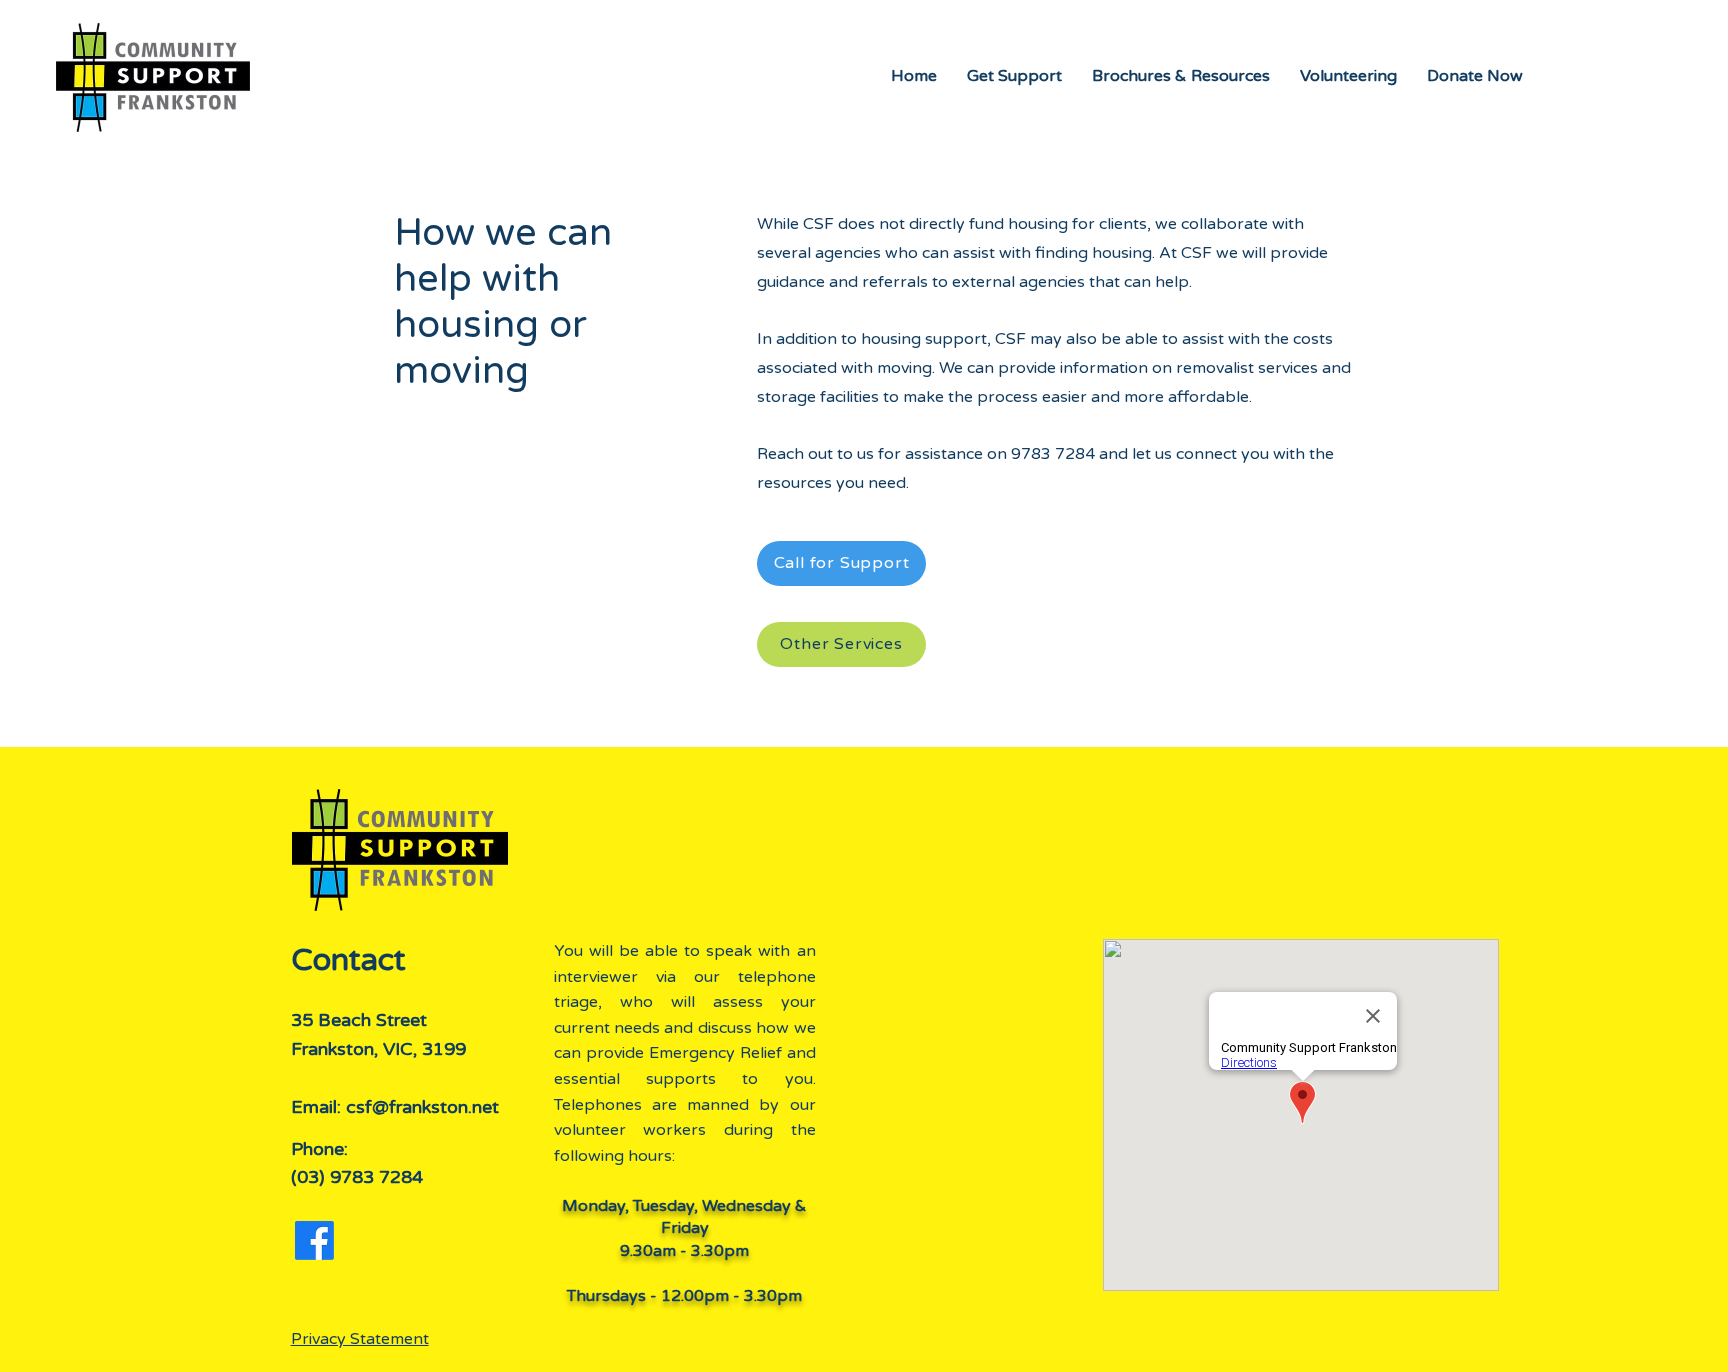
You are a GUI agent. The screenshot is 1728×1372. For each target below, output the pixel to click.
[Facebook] (314, 1240)
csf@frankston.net (422, 1107)
